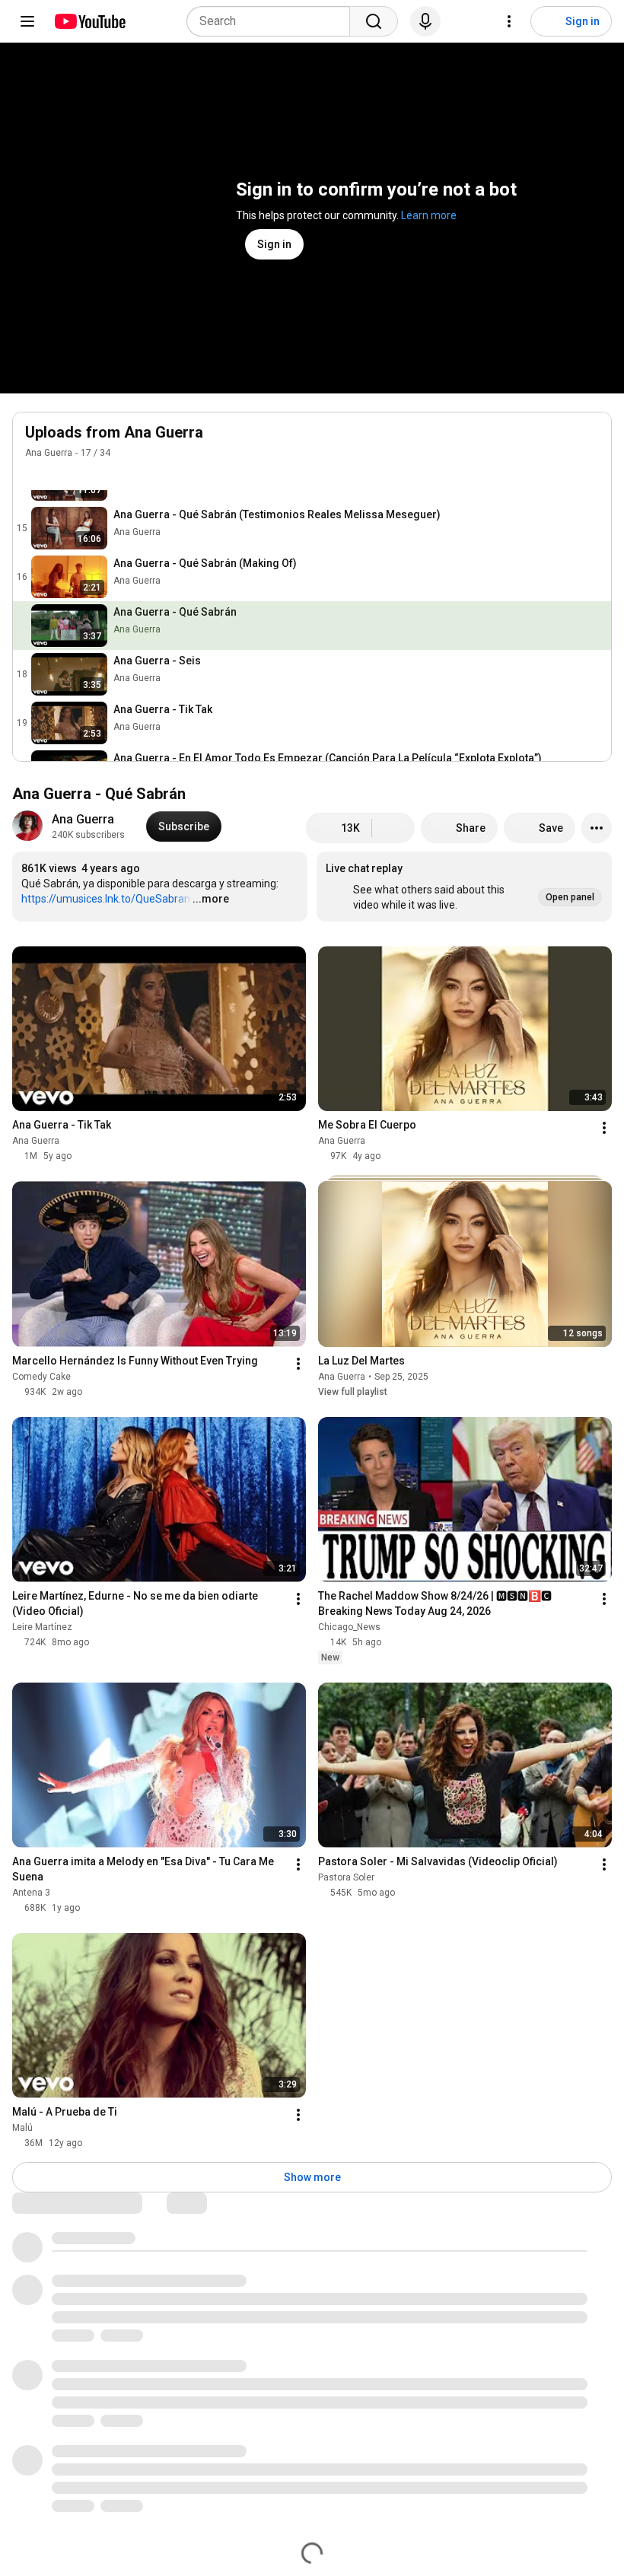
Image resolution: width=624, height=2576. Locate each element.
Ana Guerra (49, 453)
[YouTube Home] (89, 21)
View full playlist (353, 1392)
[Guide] (27, 21)
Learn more (429, 215)
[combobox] (273, 21)
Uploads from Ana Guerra (114, 432)
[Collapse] (591, 441)
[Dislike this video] (393, 828)
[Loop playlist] (34, 475)
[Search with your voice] (425, 21)
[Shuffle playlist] (65, 475)
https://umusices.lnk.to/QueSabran (106, 899)
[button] (464, 887)
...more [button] (211, 899)
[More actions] (597, 828)
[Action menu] (590, 528)
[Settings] (509, 21)
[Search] (374, 21)
